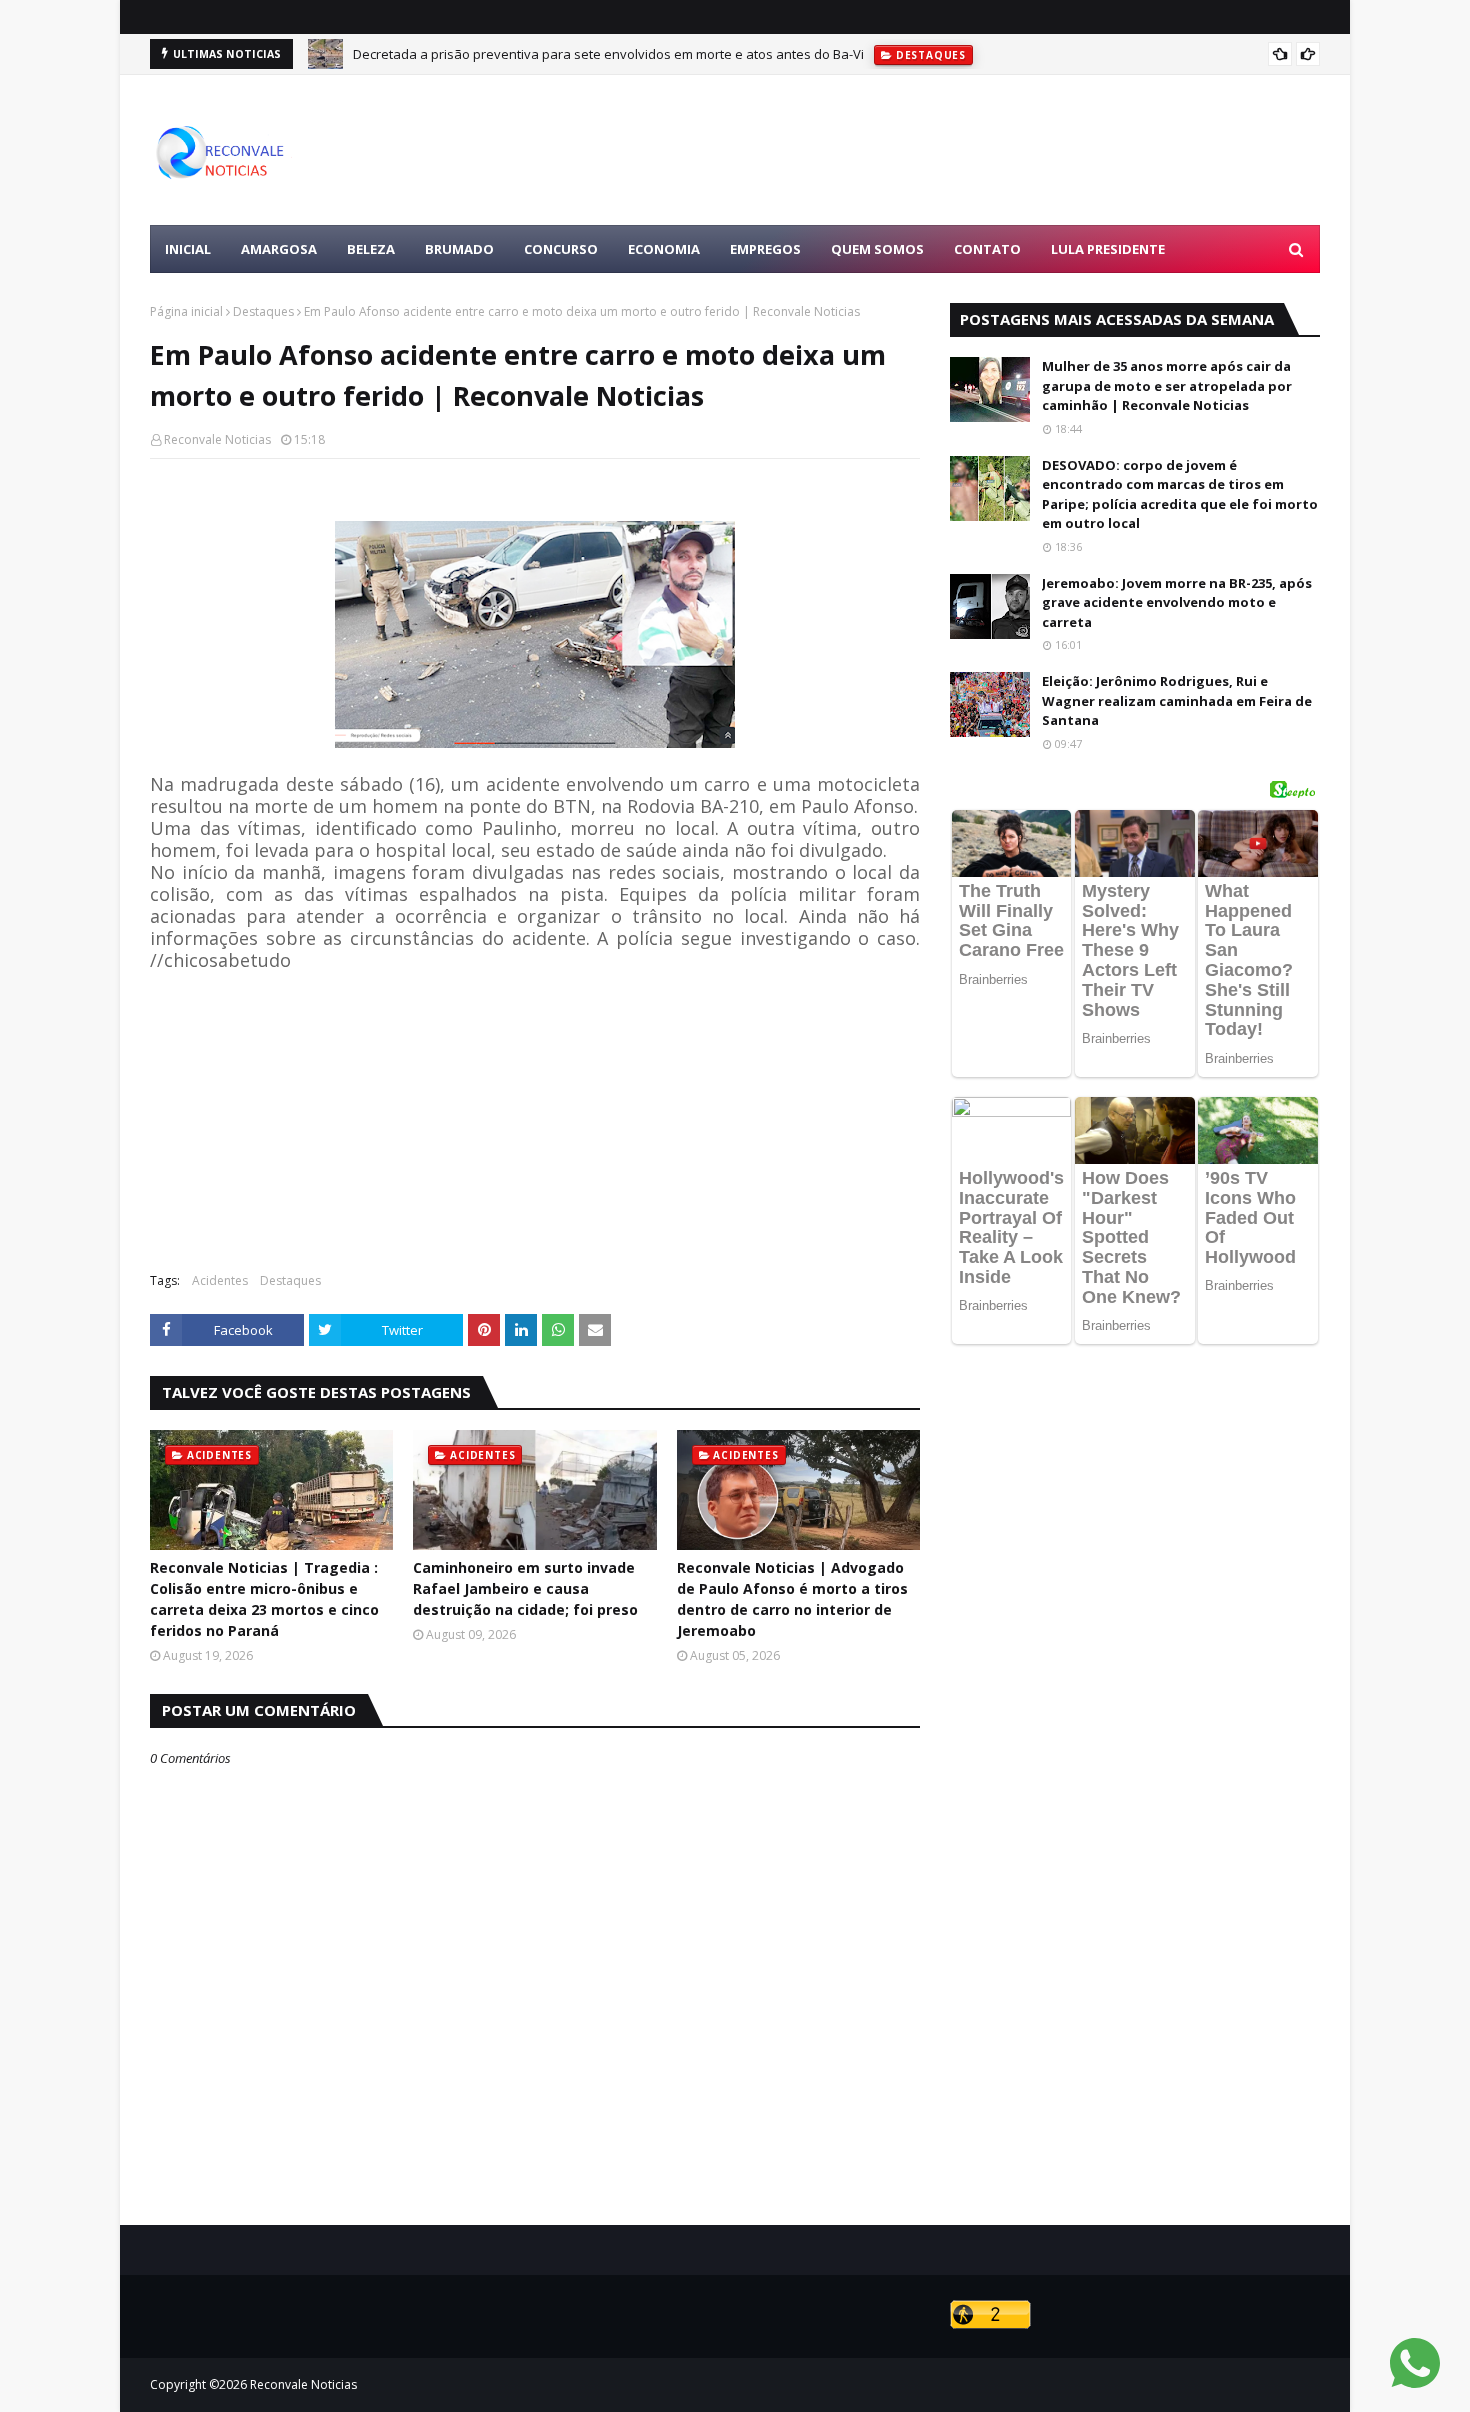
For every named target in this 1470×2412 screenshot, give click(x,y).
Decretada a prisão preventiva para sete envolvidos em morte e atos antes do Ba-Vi (608, 54)
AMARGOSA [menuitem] (279, 249)
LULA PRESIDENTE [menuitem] (1108, 249)
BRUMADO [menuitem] (459, 249)
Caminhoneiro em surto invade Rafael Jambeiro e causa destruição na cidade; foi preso (525, 1588)
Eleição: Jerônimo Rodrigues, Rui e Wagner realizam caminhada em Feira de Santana (1177, 700)
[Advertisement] (956, 150)
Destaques (263, 311)
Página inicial (186, 311)
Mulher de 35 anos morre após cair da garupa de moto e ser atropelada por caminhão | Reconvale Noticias (1167, 385)
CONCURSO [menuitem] (561, 249)
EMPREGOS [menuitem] (765, 249)
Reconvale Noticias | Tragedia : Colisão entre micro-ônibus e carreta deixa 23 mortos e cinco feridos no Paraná (264, 1599)
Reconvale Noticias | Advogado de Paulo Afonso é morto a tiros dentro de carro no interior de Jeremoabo (792, 1599)
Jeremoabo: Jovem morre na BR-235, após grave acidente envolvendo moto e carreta (1177, 602)
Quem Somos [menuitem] (877, 249)
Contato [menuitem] (987, 249)
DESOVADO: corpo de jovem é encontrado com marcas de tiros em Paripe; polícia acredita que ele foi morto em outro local (1180, 494)
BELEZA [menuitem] (371, 249)
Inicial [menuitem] (188, 249)
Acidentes (220, 1280)
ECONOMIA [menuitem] (664, 249)
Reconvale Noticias (217, 439)
